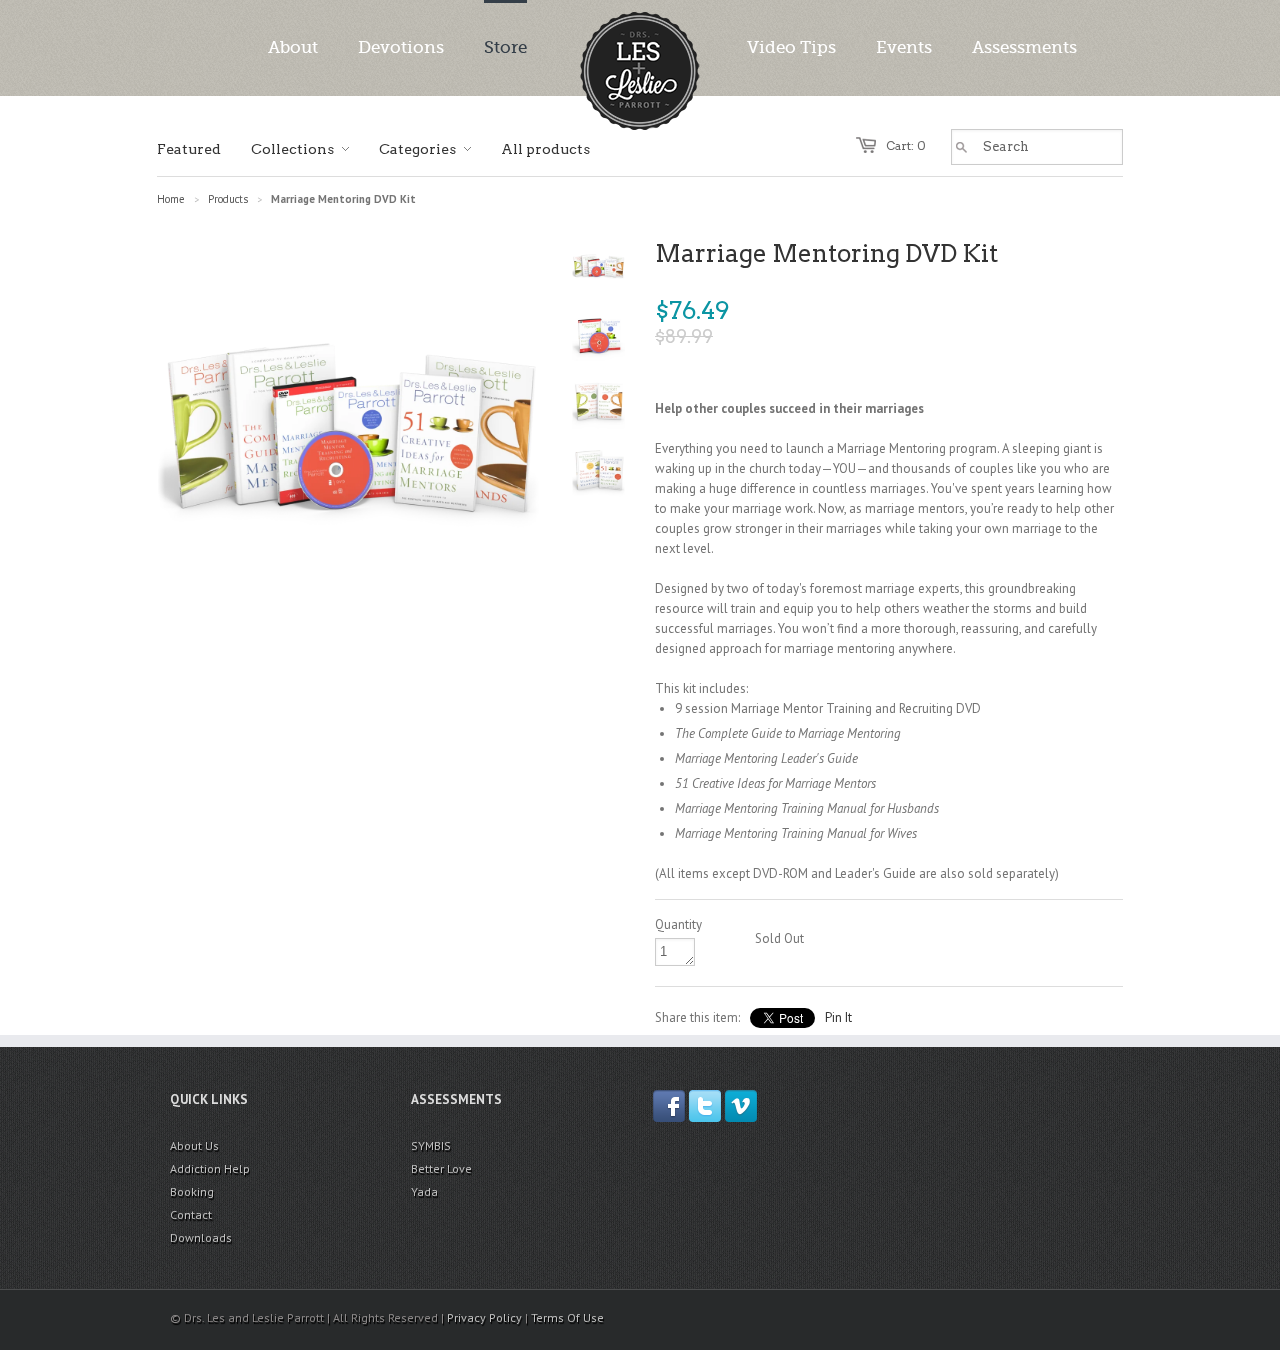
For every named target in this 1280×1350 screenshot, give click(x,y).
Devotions (401, 47)
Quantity (678, 924)
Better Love (441, 1168)
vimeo (741, 1106)
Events (904, 47)
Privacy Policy (484, 1317)
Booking (192, 1191)
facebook (669, 1106)
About (293, 47)
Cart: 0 (906, 145)
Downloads (201, 1237)
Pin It (838, 1017)
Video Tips (791, 47)
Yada (424, 1191)
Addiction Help (210, 1168)
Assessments (1024, 47)
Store (505, 47)
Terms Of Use (567, 1317)
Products (228, 199)
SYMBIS (431, 1145)
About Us (194, 1145)
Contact (191, 1214)
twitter (705, 1106)
